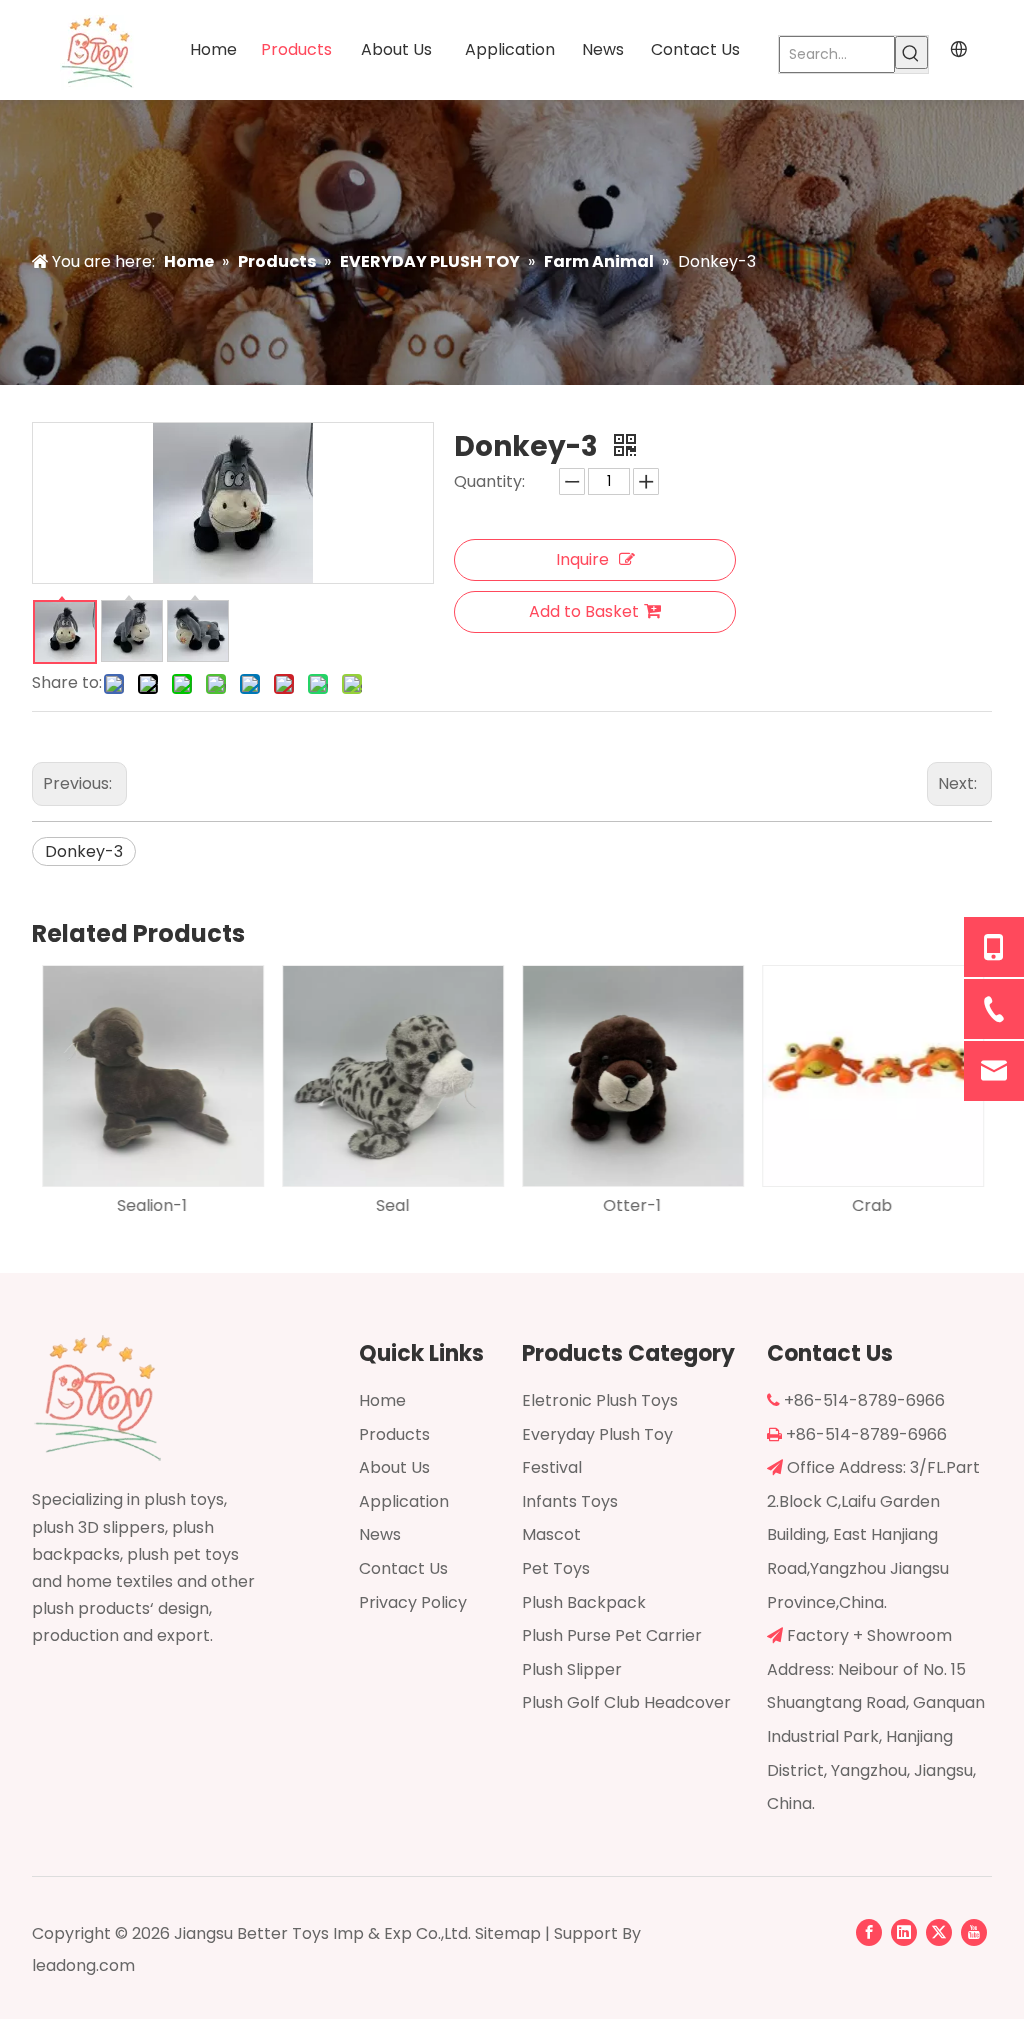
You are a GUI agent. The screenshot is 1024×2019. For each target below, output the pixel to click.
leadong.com (83, 1965)
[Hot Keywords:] (911, 52)
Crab (872, 1205)
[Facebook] (869, 1932)
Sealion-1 (152, 1205)
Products (394, 1434)
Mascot (551, 1534)
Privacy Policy (413, 1602)
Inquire (582, 559)
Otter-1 (632, 1205)
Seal (392, 1205)
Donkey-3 (84, 851)
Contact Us (403, 1568)
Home (382, 1400)
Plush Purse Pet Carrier (612, 1635)
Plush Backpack (584, 1602)
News (380, 1534)
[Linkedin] (904, 1932)
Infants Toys (570, 1501)
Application (404, 1501)
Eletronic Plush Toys (600, 1400)
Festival (552, 1467)
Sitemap (508, 1933)
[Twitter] (939, 1932)
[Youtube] (974, 1932)
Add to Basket (584, 611)
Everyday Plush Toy (597, 1434)
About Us (394, 1467)
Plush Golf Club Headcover (626, 1702)
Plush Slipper (572, 1669)
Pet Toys (556, 1568)
